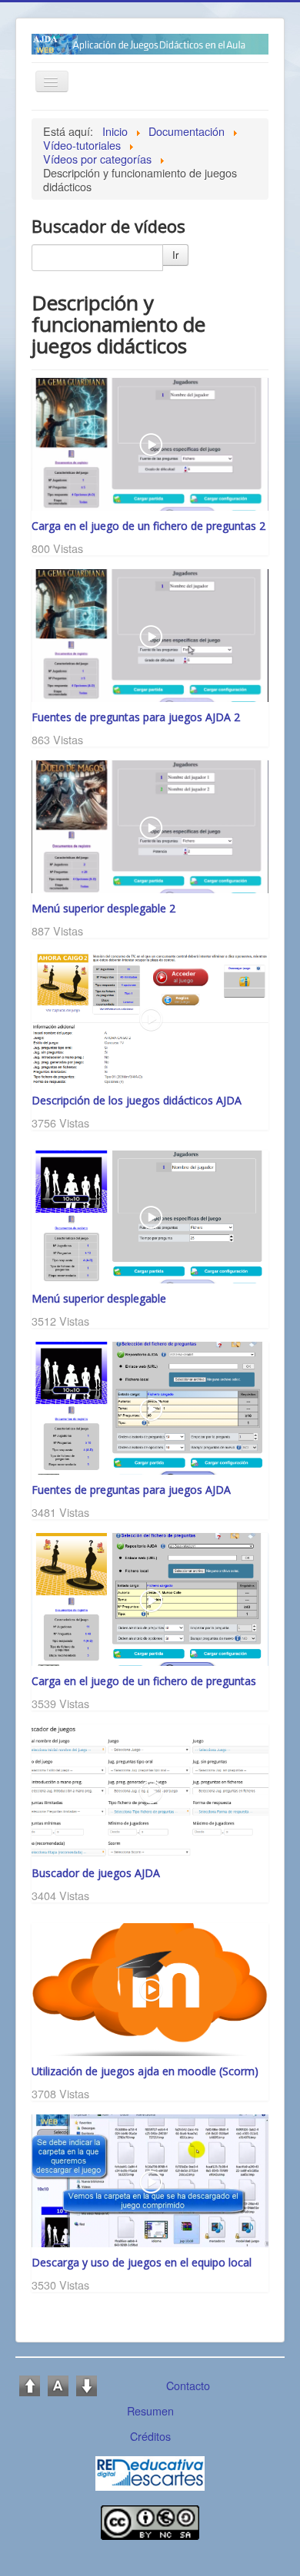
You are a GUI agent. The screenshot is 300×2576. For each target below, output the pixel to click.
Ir (175, 255)
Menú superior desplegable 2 (103, 908)
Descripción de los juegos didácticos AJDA (137, 1100)
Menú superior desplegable (99, 1298)
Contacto (188, 2385)
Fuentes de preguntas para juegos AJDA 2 (136, 717)
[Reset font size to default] (58, 2384)
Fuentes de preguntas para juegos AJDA (131, 1490)
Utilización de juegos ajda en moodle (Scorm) (145, 2071)
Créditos (150, 2436)
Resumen (150, 2410)
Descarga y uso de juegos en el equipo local (142, 2262)
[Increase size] (30, 2384)
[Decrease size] (87, 2384)
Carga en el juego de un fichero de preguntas (144, 1681)
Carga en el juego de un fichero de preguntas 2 (148, 526)
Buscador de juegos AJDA (96, 1873)
